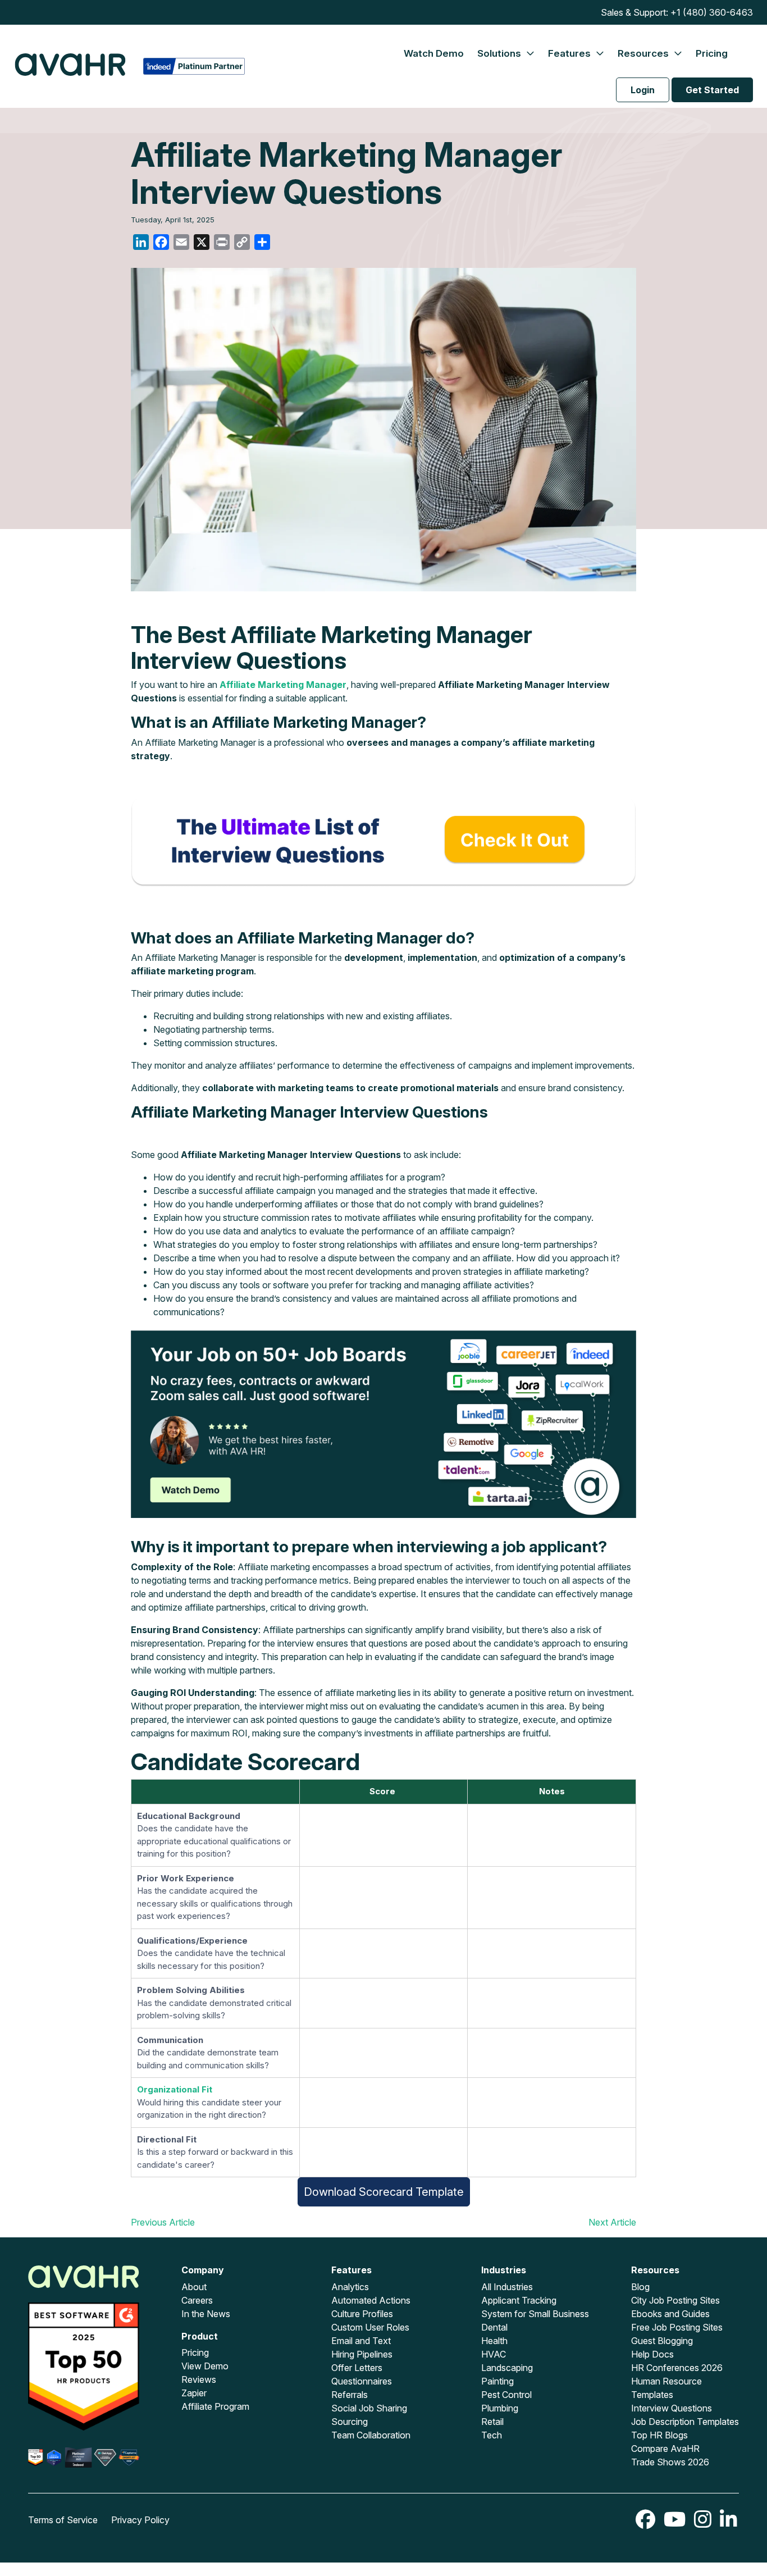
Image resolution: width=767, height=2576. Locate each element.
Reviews (199, 2379)
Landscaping (507, 2368)
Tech (492, 2435)
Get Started (712, 90)
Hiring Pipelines (362, 2354)
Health (494, 2341)
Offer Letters (357, 2368)
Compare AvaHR (665, 2449)
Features (570, 53)
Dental (494, 2327)
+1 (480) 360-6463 (712, 12)
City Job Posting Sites (675, 2300)
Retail (492, 2422)
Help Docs (652, 2354)
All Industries (507, 2287)
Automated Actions (371, 2300)
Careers (197, 2300)
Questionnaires (362, 2381)
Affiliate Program (215, 2406)
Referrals (350, 2395)
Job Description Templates (685, 2422)
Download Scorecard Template (384, 2192)
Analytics (350, 2287)
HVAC (494, 2354)
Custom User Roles (370, 2327)
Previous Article (163, 2222)
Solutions (500, 53)
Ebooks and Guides (670, 2314)
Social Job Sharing (369, 2408)
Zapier (194, 2393)
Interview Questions (672, 2408)
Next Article (612, 2222)
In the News (206, 2314)
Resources (644, 53)
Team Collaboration (371, 2435)
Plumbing (500, 2408)
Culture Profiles (362, 2314)
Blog (640, 2287)
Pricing (712, 53)
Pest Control (506, 2395)
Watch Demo (434, 53)
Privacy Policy (140, 2520)
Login (643, 90)
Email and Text (361, 2341)
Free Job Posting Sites (677, 2327)
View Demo (205, 2366)
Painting (497, 2381)
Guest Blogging (662, 2341)
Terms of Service (63, 2520)
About (194, 2287)
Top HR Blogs (659, 2435)
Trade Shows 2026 (670, 2462)
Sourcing (350, 2422)
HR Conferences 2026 (677, 2368)
